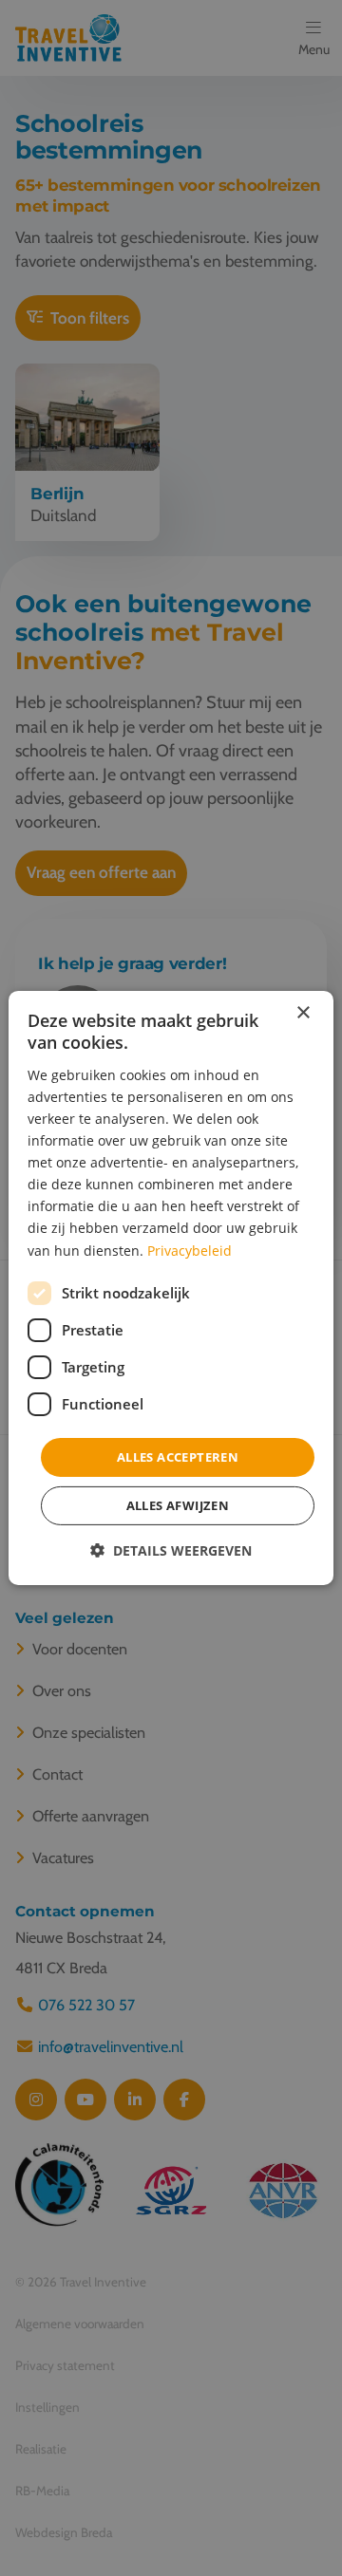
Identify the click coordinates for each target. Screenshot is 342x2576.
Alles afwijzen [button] (178, 1505)
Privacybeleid (190, 1250)
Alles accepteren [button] (178, 1457)
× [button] (303, 1013)
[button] (171, 1550)
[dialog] (171, 1288)
